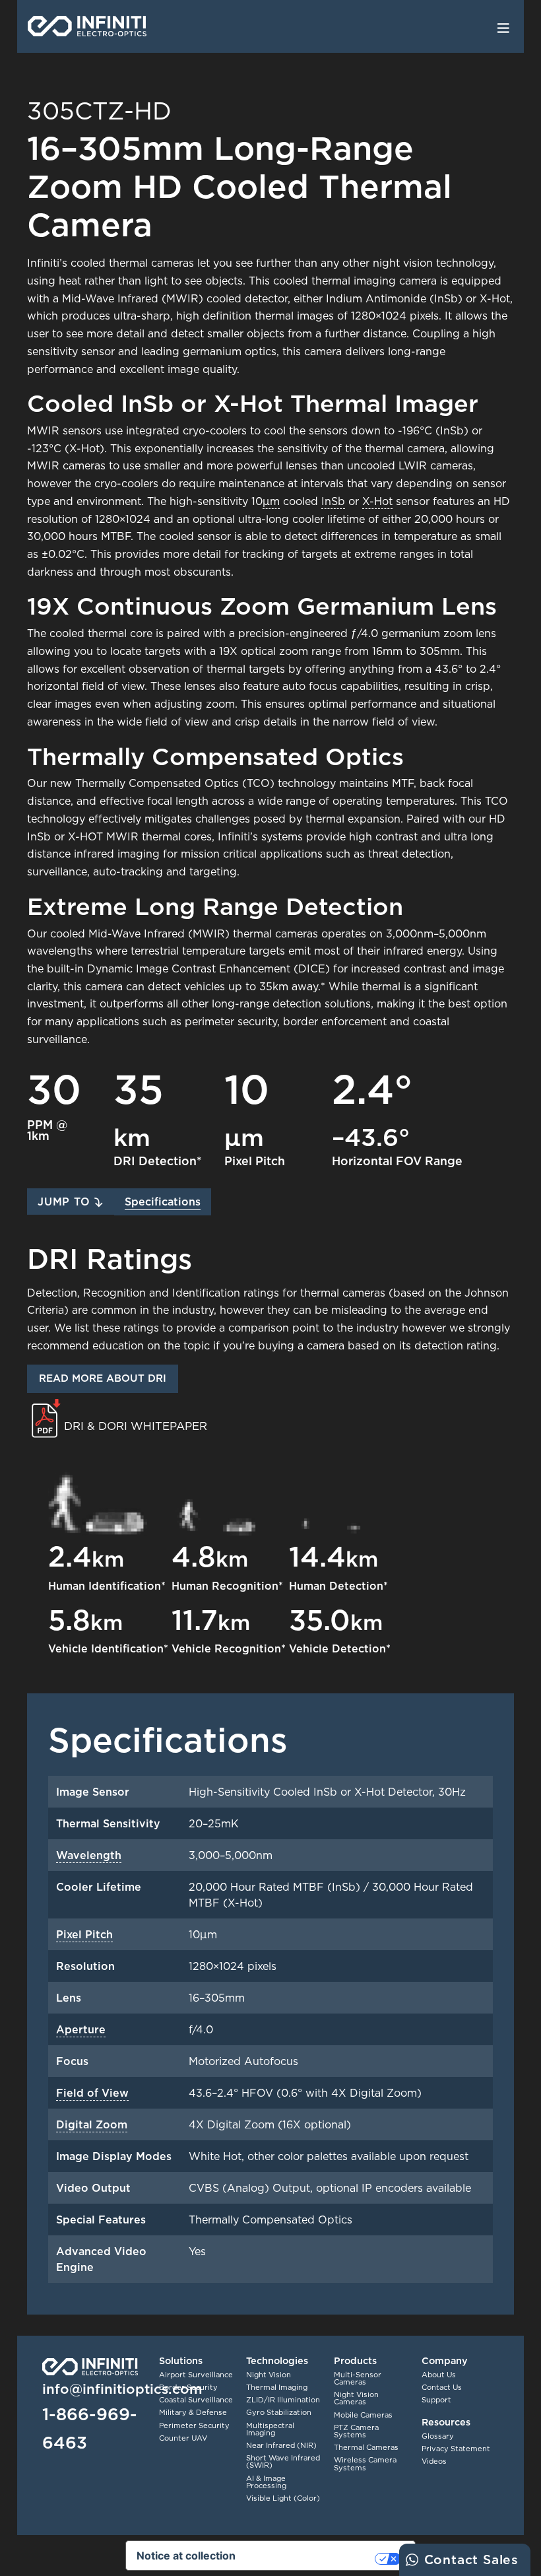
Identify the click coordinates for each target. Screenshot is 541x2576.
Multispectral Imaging (270, 2429)
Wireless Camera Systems (365, 2463)
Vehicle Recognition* (229, 1648)
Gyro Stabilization (279, 2412)
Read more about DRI (103, 1378)
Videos (434, 2461)
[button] (71, 1202)
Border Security (188, 2387)
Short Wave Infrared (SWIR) (283, 2461)
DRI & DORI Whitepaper (136, 1426)
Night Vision (269, 2375)
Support (436, 2400)
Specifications (163, 1202)
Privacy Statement (456, 2449)
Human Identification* (107, 1586)
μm (271, 501)
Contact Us (442, 2387)
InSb (333, 501)
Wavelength (89, 1855)
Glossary (438, 2436)
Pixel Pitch (84, 1934)
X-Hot (377, 501)
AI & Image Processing (266, 2482)
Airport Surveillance (196, 2375)
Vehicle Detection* (340, 1648)
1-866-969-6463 (90, 2428)
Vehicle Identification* (108, 1648)
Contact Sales (471, 2559)
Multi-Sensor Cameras (358, 2378)
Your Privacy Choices (312, 2559)
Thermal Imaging (277, 2387)
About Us (439, 2375)
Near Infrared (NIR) (281, 2445)
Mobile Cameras (363, 2415)
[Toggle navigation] (503, 27)
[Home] (87, 26)
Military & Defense (193, 2412)
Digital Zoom (92, 2124)
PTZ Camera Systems (356, 2431)
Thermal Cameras (366, 2447)
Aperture (81, 2029)
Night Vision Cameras (356, 2398)
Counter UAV (183, 2438)
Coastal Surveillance (196, 2400)
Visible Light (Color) (283, 2498)
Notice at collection (186, 2556)
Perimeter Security (194, 2425)
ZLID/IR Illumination (283, 2400)
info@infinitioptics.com (122, 2389)
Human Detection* (338, 1586)
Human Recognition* (227, 1586)
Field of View (92, 2093)
